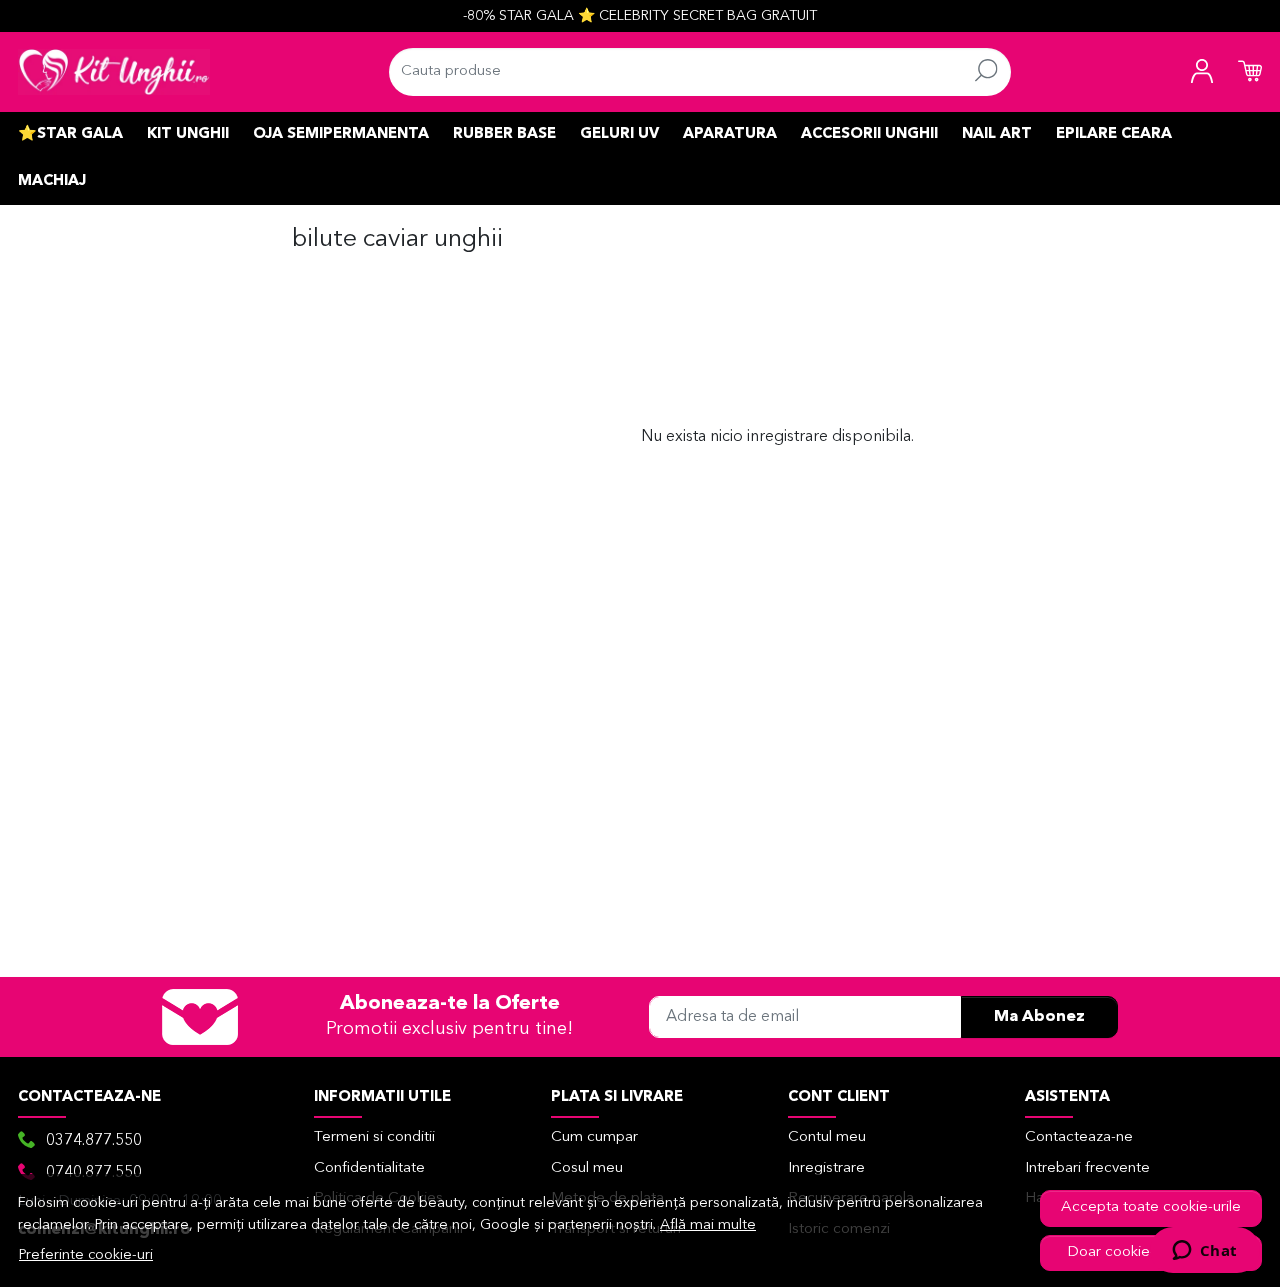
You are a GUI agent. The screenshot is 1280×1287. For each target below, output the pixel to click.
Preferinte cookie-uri (86, 1255)
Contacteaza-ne (1079, 1137)
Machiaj (52, 181)
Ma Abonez (1039, 1017)
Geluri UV (619, 134)
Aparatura (730, 134)
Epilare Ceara (1114, 134)
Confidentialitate (369, 1168)
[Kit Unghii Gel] (114, 72)
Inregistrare (826, 1168)
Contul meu (827, 1137)
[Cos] (1250, 72)
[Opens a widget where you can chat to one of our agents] (1204, 1252)
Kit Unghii (188, 134)
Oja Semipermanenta (341, 134)
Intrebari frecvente (1087, 1168)
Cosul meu (587, 1168)
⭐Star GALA (70, 134)
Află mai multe (708, 1225)
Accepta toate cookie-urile (1151, 1207)
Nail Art (997, 134)
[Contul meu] (1202, 72)
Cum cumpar (594, 1137)
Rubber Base (504, 134)
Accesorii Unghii (869, 134)
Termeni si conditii (374, 1137)
